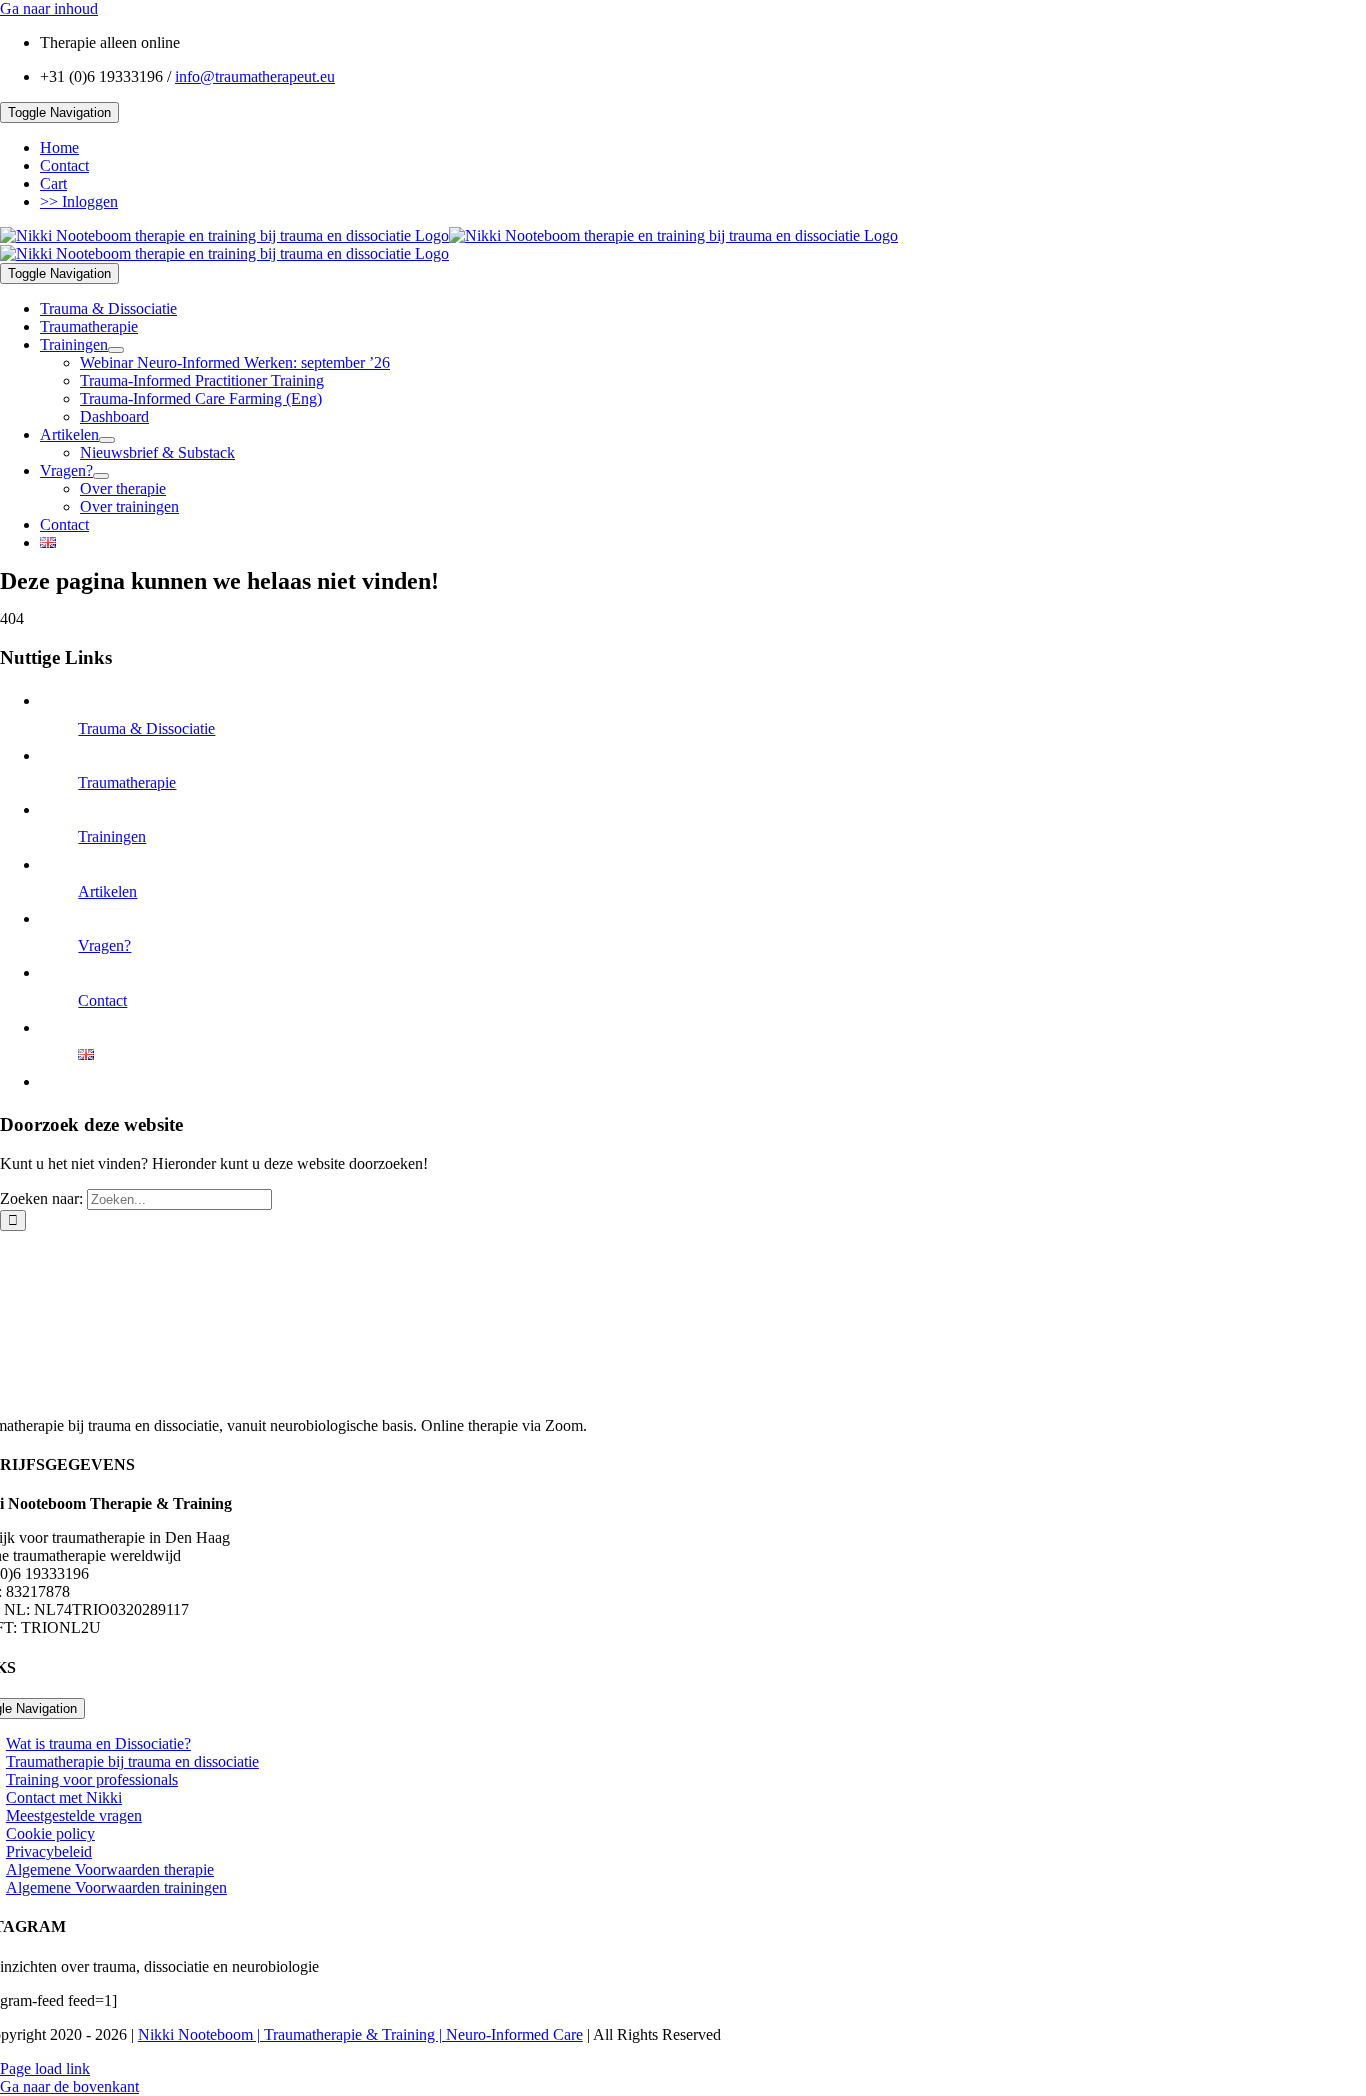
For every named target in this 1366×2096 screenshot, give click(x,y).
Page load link (45, 2068)
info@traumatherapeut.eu (255, 76)
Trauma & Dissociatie (146, 728)
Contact (102, 1000)
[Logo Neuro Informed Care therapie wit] (648, 1391)
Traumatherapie (127, 782)
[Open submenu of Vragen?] (101, 476)
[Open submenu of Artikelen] (107, 440)
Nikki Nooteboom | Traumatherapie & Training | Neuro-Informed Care (360, 2034)
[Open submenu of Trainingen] (116, 350)
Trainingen (112, 836)
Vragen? (104, 945)
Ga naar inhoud (49, 8)
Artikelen (107, 891)
